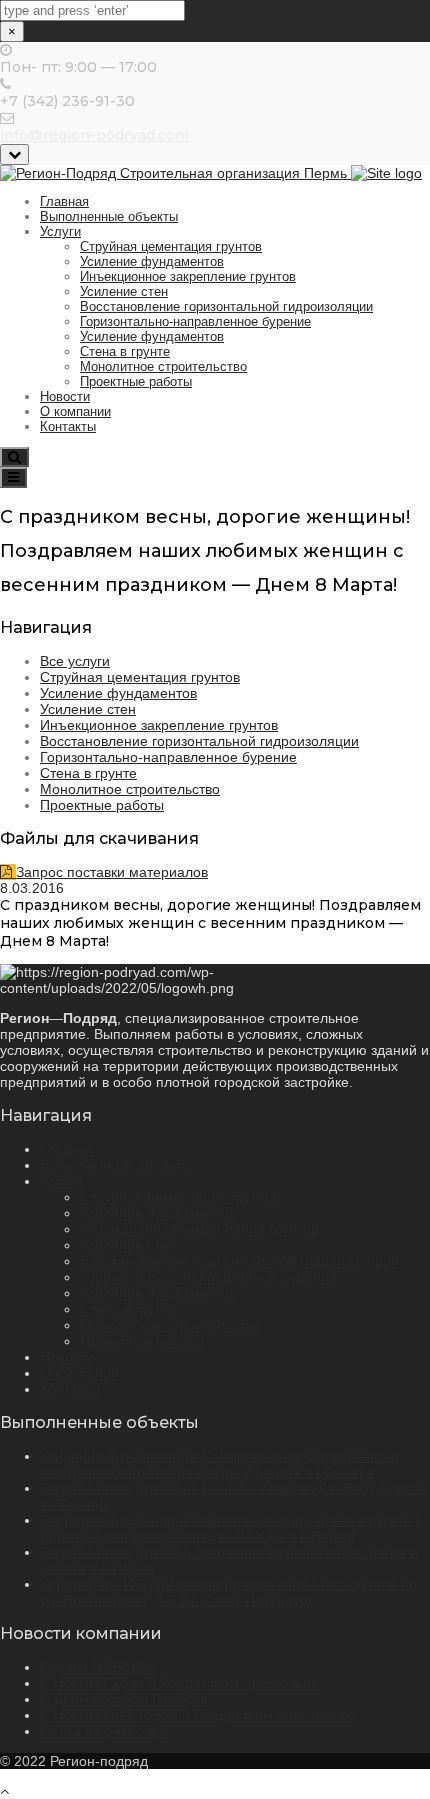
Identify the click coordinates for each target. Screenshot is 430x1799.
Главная (64, 201)
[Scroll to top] (4, 1791)
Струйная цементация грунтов (171, 246)
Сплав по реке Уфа (104, 1731)
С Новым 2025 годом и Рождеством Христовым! (197, 1715)
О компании (75, 411)
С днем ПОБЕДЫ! (98, 1667)
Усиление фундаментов (152, 261)
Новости (65, 396)
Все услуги (75, 661)
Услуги (60, 231)
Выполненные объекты (109, 216)
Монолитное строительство (163, 366)
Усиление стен (124, 291)
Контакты (68, 426)
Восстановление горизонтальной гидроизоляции (226, 306)
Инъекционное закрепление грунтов (188, 276)
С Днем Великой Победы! (124, 1699)
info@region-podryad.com (94, 135)
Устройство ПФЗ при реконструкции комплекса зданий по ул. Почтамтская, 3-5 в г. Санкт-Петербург (228, 1592)
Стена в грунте (125, 351)
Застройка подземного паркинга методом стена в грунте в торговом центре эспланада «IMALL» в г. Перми (231, 1528)
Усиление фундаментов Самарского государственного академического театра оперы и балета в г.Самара (219, 1464)
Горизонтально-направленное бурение (195, 321)
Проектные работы (136, 381)
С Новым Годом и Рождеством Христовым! (180, 1683)
